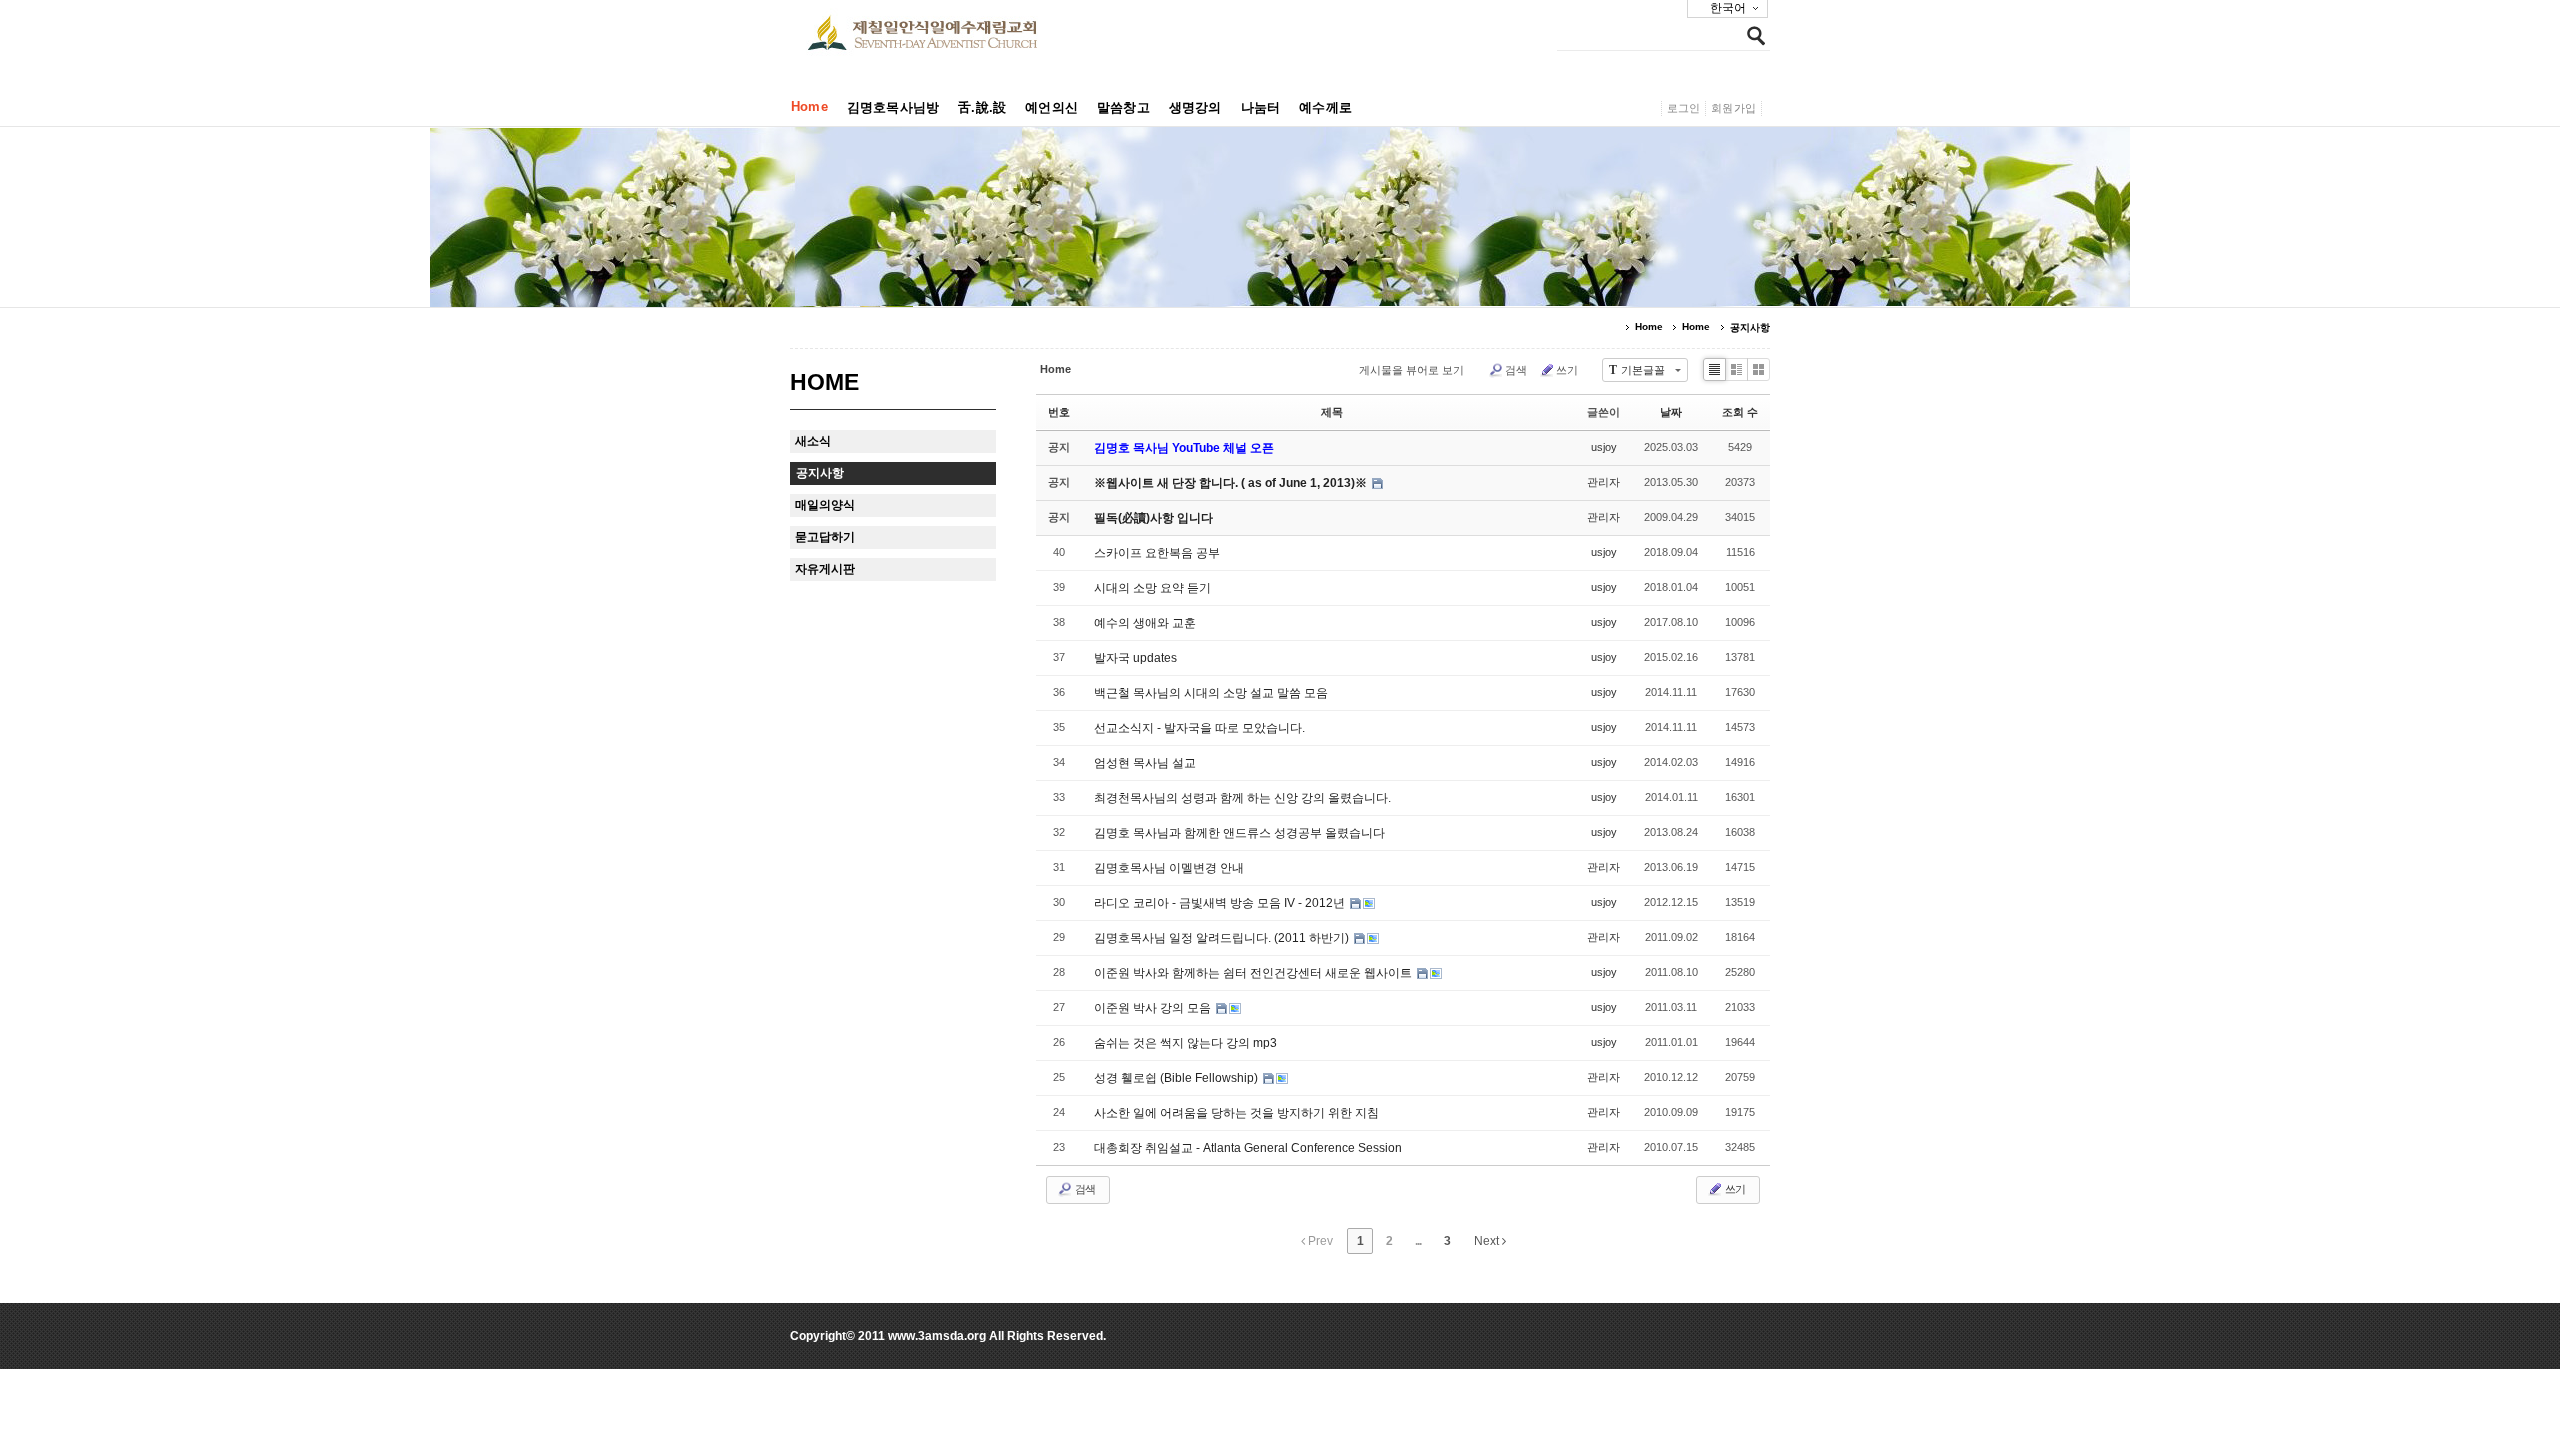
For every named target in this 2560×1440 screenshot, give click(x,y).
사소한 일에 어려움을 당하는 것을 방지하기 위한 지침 (1236, 1113)
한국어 (1728, 8)
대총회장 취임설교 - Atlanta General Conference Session (1248, 1148)
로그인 (1684, 108)
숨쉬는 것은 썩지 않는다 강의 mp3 (1185, 1043)
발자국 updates (1135, 658)
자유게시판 (825, 569)
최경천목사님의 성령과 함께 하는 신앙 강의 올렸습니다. (1242, 798)
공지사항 (1750, 327)
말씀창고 (1123, 107)
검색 (1516, 370)
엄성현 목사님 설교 (1145, 763)
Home (809, 106)
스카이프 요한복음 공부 (1157, 553)
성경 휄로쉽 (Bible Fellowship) (1177, 1078)
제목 (1332, 412)
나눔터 (1261, 107)
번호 (1059, 412)
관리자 (1603, 482)
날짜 (1671, 412)
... (1418, 1241)
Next (1488, 1241)
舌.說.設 (982, 107)
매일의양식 (825, 505)
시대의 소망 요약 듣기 (1152, 588)
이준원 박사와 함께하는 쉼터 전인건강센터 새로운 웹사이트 (1254, 973)
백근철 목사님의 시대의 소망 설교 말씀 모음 (1211, 693)
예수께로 (1325, 107)
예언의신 (1051, 107)
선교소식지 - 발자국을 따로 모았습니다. (1199, 728)
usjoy (1604, 447)
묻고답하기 (825, 537)
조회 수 (1740, 412)
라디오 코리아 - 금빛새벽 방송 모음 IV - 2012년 (1221, 903)
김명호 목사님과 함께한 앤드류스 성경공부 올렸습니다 (1239, 833)
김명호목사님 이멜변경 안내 (1169, 868)
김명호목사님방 (893, 107)
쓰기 (1567, 370)
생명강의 (1195, 107)
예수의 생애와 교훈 (1145, 623)
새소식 (813, 441)
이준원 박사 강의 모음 (1154, 1008)
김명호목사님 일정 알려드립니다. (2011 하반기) (1223, 938)
